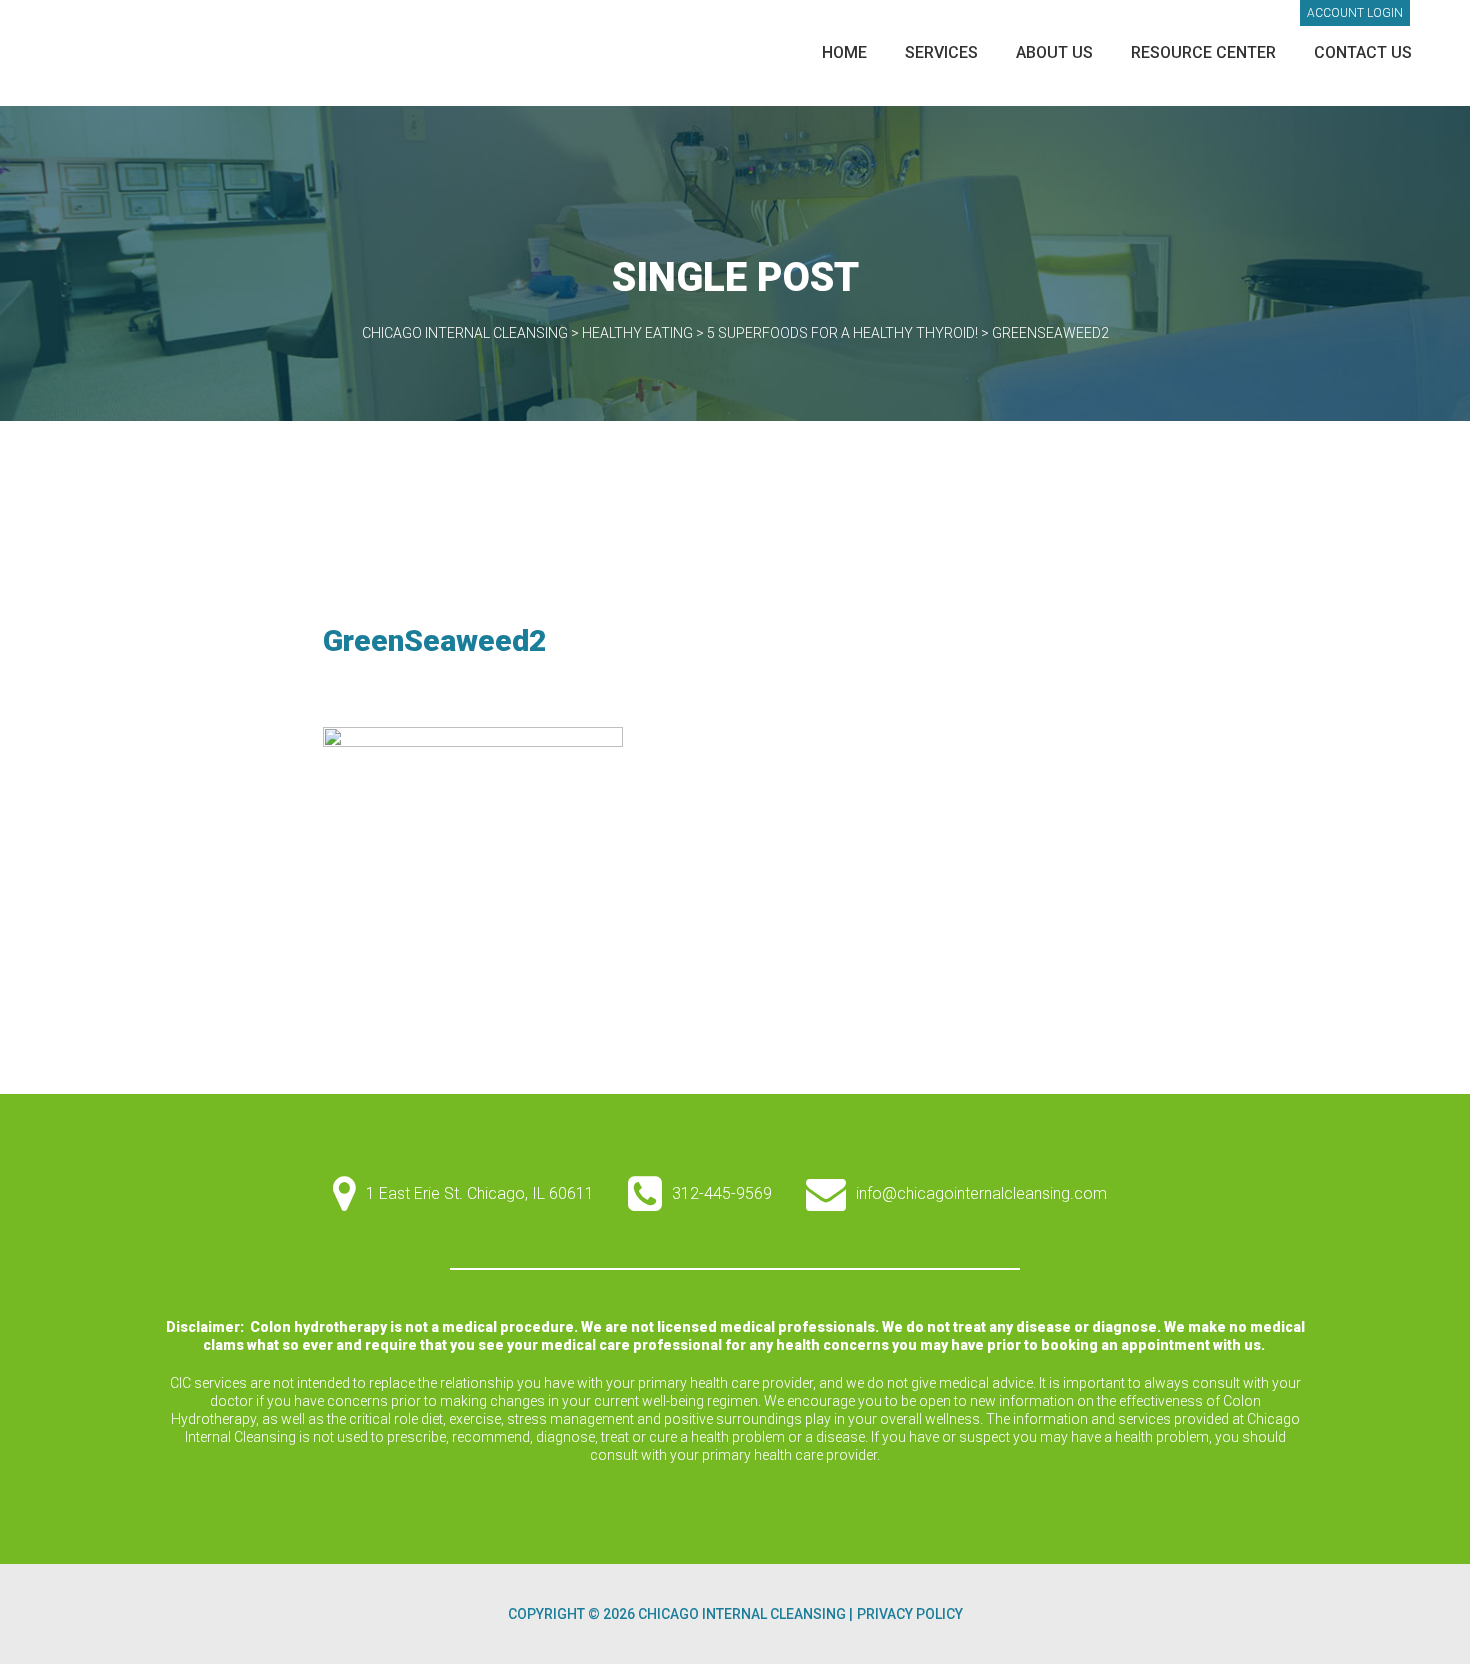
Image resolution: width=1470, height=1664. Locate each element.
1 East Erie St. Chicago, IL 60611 (480, 1193)
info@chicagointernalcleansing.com (981, 1193)
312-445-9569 (722, 1193)
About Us (1054, 52)
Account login (1355, 13)
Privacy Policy (910, 1614)
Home (844, 52)
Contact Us (1363, 52)
